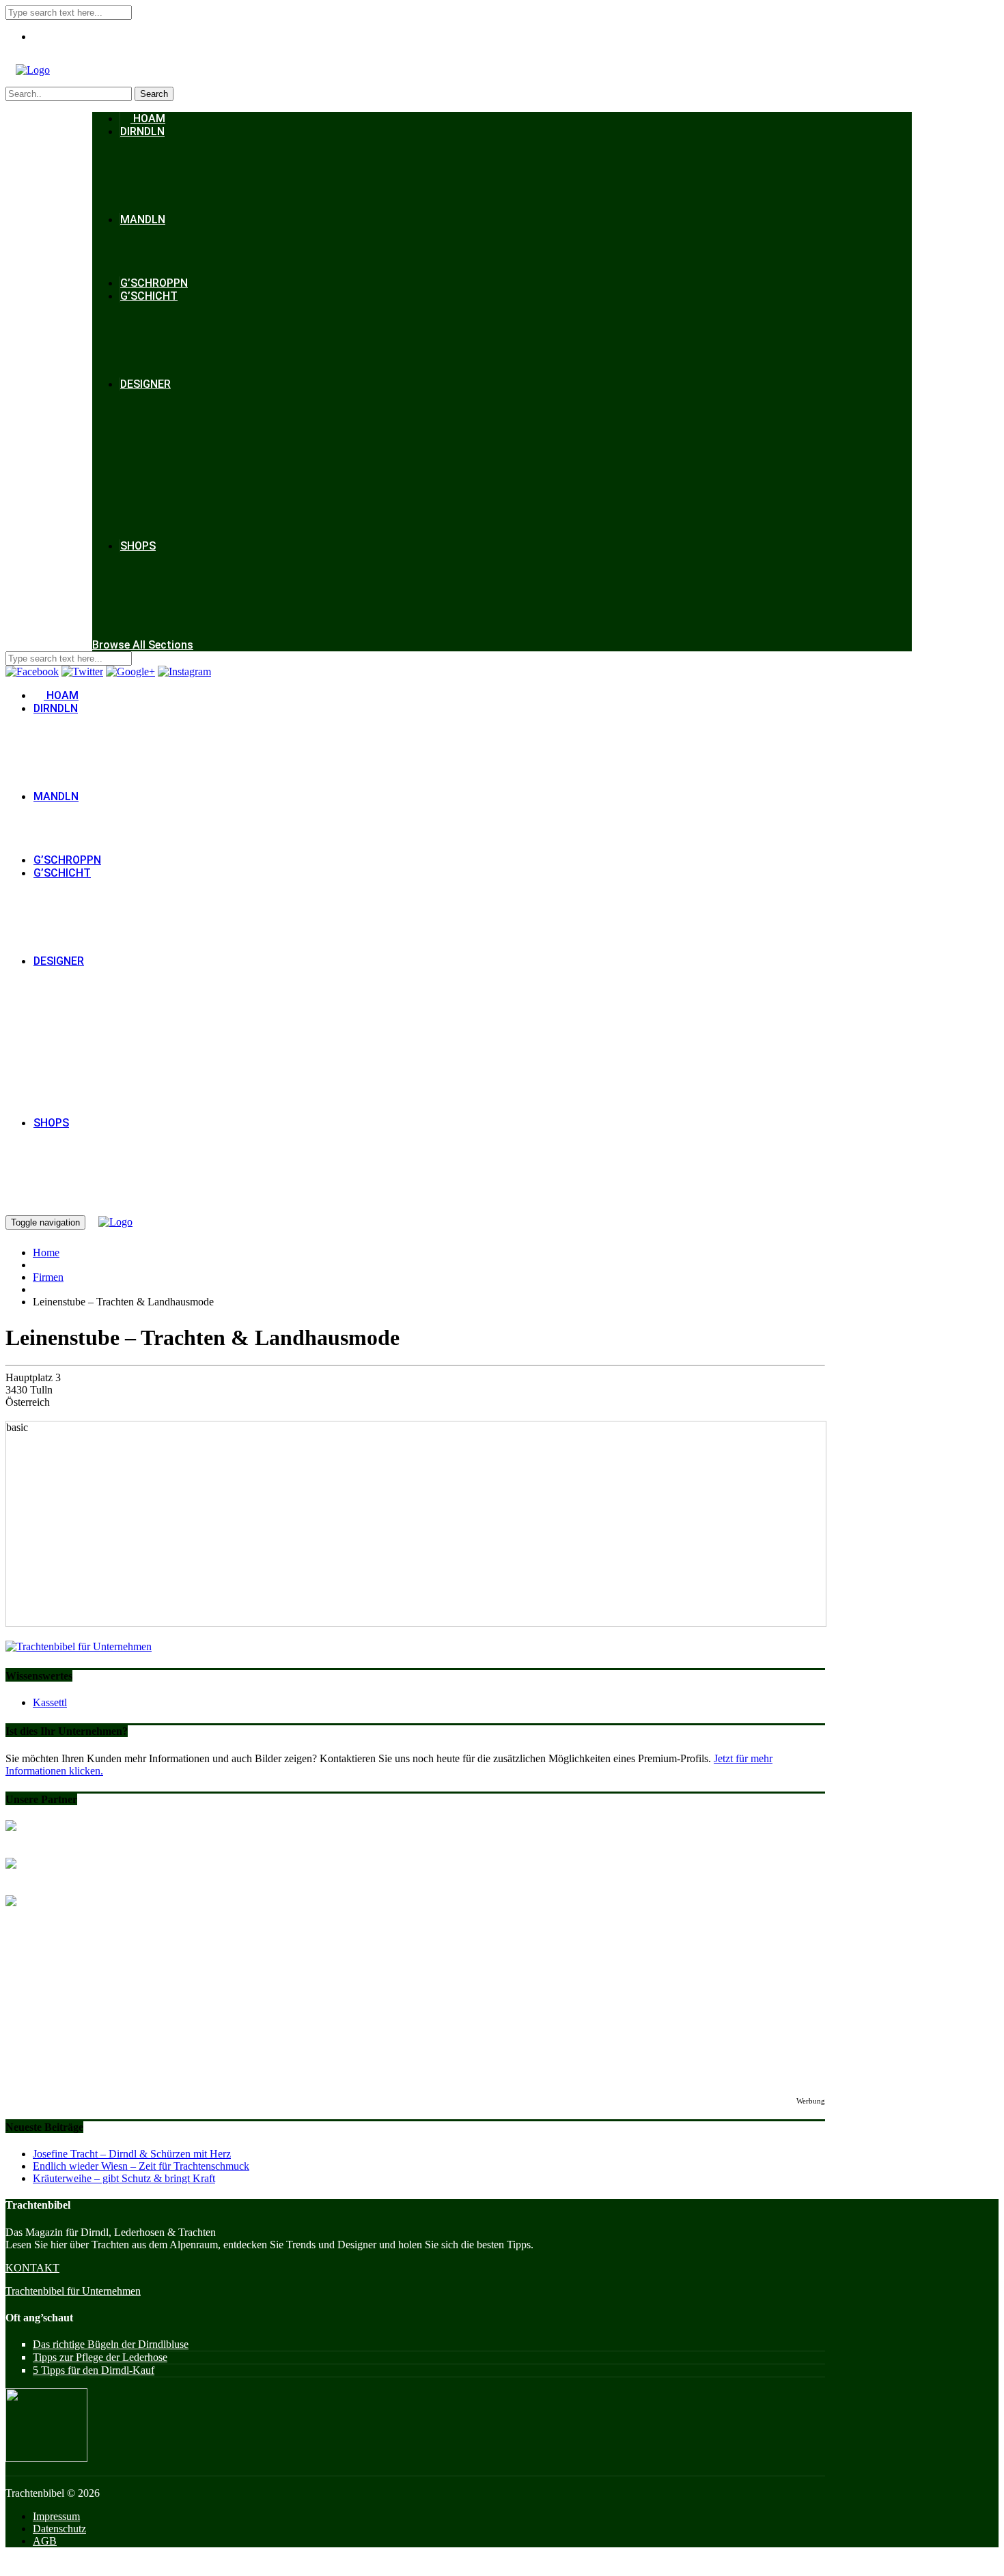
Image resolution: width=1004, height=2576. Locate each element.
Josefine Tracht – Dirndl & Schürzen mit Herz (132, 2154)
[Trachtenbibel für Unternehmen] (79, 1646)
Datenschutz (59, 2529)
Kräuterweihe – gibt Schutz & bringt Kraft (124, 2178)
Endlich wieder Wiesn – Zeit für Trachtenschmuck (141, 2166)
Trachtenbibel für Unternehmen (73, 2291)
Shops (138, 546)
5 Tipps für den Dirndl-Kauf (94, 2370)
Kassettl (50, 1702)
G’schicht (149, 296)
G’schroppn (154, 283)
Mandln (143, 220)
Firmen (48, 1277)
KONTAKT (32, 2268)
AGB (45, 2541)
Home (46, 1252)
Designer (145, 384)
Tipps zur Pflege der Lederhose (100, 2357)
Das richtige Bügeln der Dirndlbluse (111, 2344)
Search (154, 94)
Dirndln (142, 131)
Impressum (56, 2516)
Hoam (148, 118)
